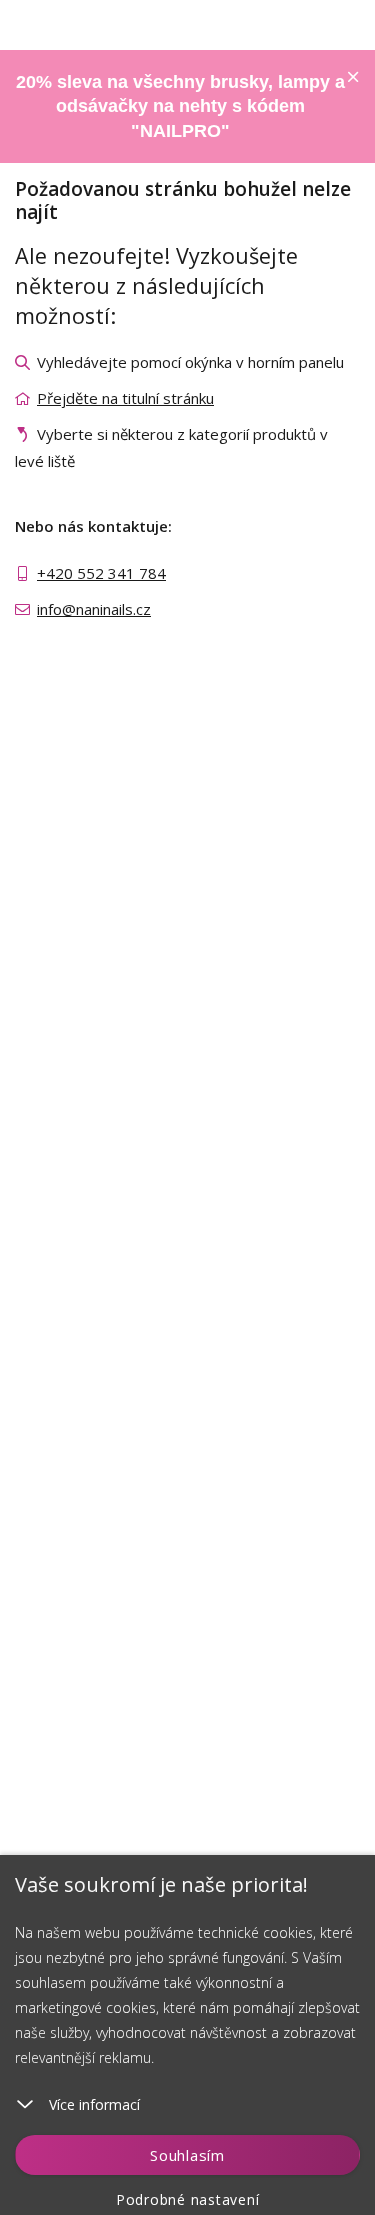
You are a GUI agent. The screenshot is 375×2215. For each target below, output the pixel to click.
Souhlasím (187, 2155)
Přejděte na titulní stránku (125, 398)
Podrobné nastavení (188, 2199)
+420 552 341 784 (101, 573)
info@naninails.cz (94, 609)
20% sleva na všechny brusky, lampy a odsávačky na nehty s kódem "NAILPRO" (180, 106)
